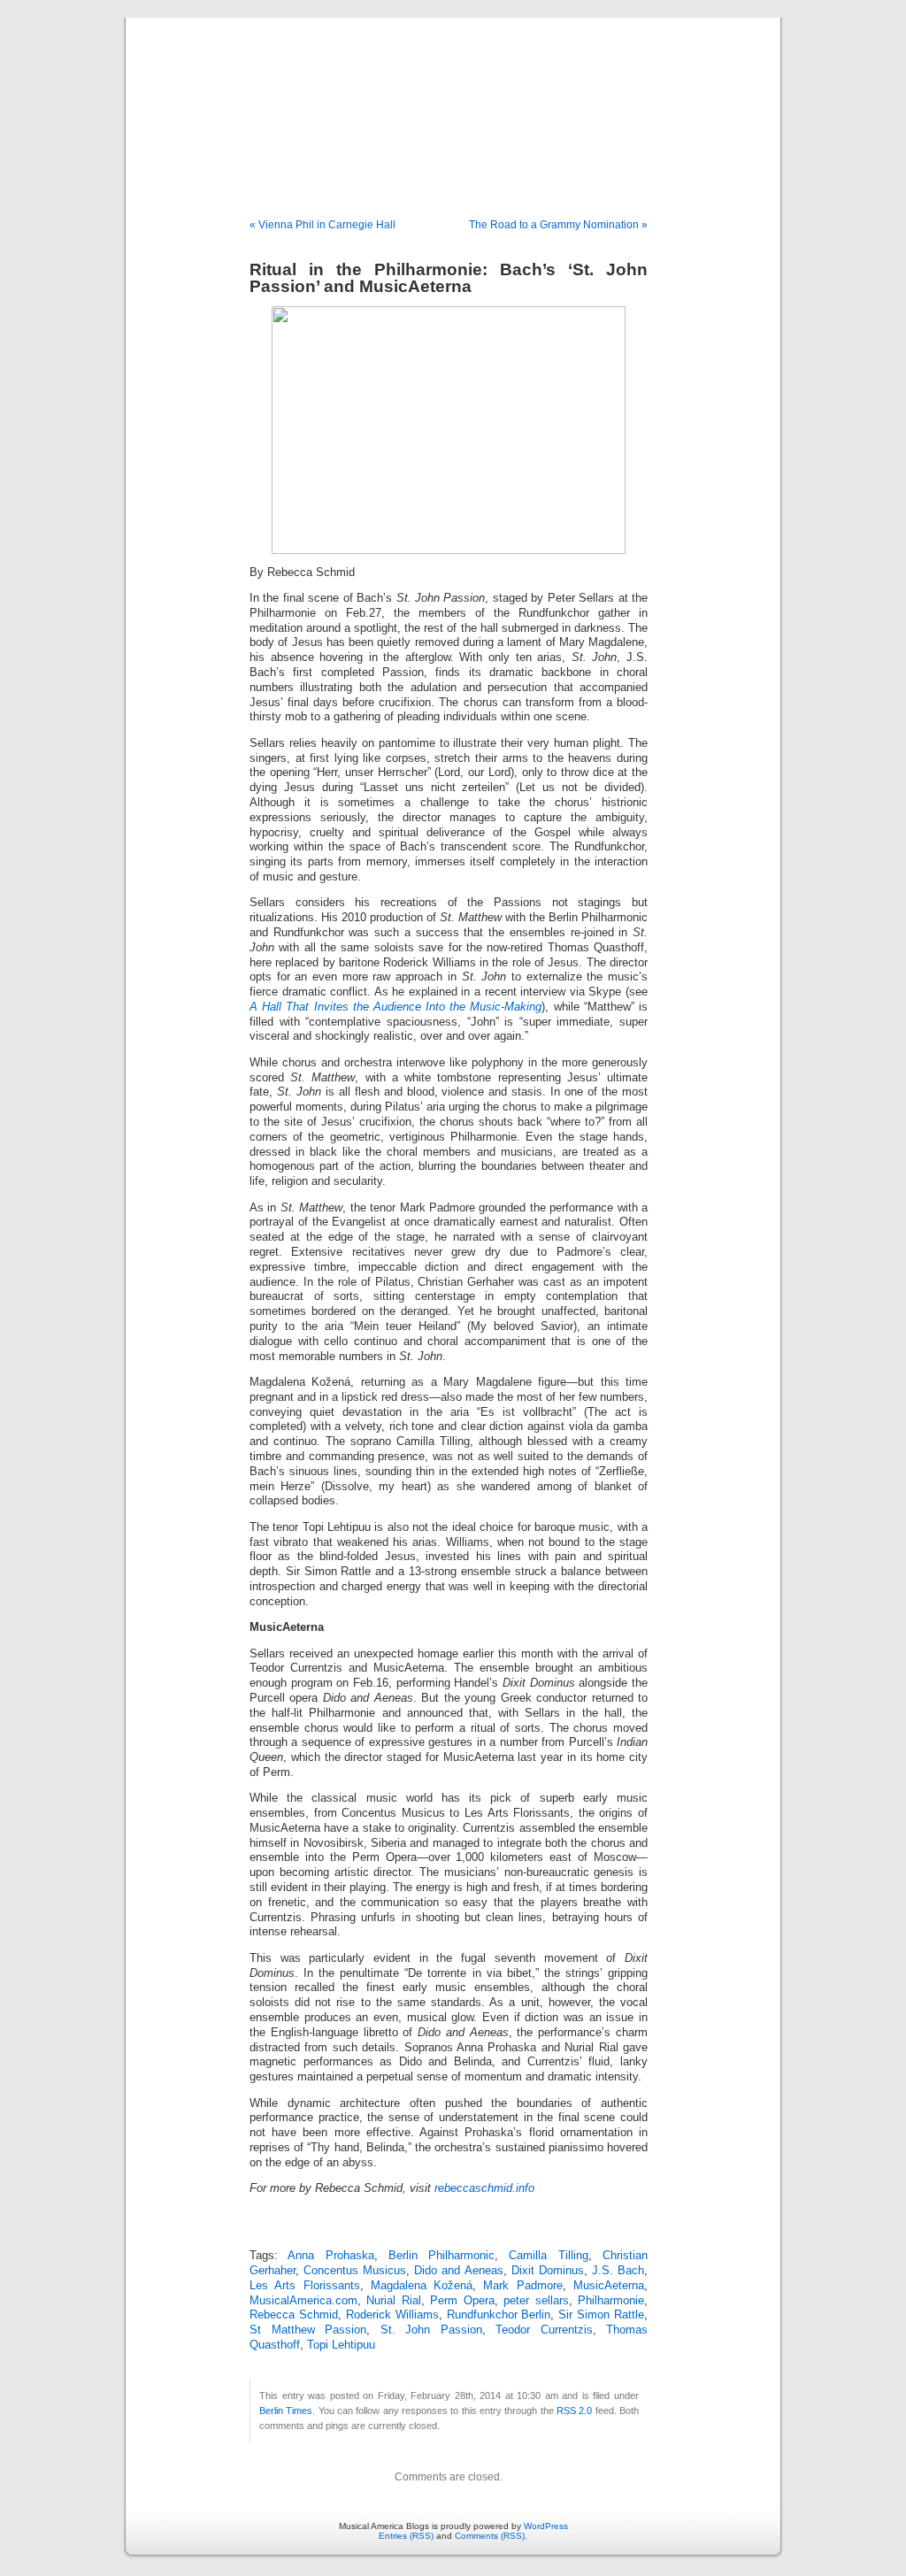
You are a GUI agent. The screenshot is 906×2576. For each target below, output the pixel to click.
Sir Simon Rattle (601, 2315)
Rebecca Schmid (294, 2315)
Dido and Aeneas (458, 2271)
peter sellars (536, 2301)
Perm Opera (462, 2301)
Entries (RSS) (406, 2536)
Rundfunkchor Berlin (499, 2315)
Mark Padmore (522, 2286)
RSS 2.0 (574, 2411)
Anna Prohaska (330, 2256)
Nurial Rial (393, 2301)
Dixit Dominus (548, 2271)
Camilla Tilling (548, 2256)
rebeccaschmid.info (484, 2188)
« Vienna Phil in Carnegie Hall (322, 225)
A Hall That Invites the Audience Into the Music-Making (395, 1007)
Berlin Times (286, 2411)
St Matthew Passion (308, 2330)
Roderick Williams (392, 2315)
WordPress (546, 2526)
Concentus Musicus (355, 2271)
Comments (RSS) (490, 2536)
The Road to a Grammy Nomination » (558, 225)
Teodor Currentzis (544, 2330)
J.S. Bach (618, 2271)
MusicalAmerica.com (303, 2301)
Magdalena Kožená (422, 2286)
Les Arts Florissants (305, 2286)
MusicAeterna (609, 2286)
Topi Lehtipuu (341, 2345)
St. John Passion (431, 2330)
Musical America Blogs (453, 99)
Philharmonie (611, 2301)
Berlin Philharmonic (441, 2256)
